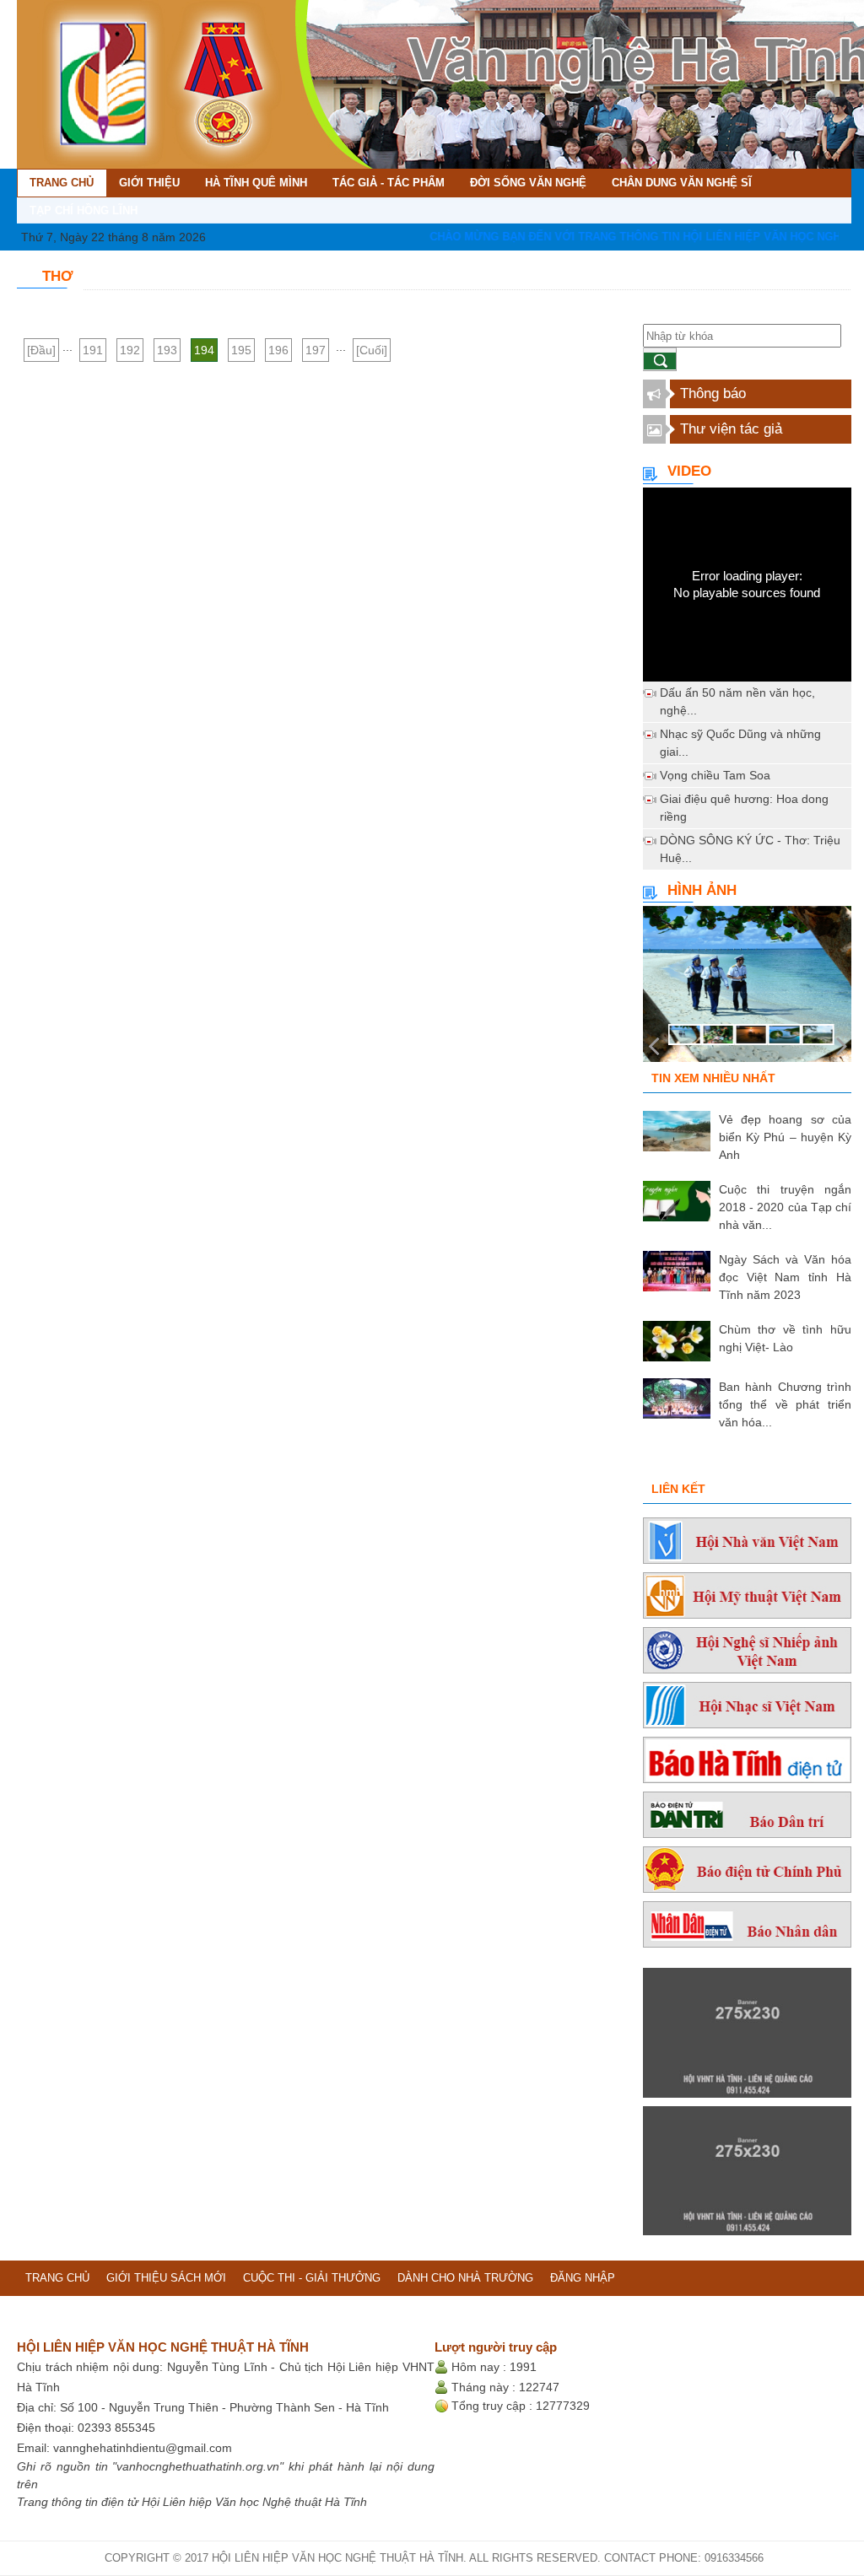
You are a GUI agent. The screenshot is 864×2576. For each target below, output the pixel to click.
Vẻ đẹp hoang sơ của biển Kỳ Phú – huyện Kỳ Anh (785, 1137)
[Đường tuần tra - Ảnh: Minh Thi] (747, 990)
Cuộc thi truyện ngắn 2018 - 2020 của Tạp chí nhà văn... (785, 1207)
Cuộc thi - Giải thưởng (312, 2278)
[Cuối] (372, 350)
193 (167, 350)
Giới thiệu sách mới (166, 2278)
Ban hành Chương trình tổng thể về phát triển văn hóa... (785, 1404)
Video (689, 471)
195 (241, 350)
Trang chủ (57, 2278)
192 (130, 350)
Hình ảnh (702, 890)
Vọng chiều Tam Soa (715, 775)
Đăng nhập (583, 2278)
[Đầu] (41, 350)
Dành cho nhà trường (465, 2278)
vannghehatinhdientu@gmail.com (143, 2448)
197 (316, 350)
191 (93, 350)
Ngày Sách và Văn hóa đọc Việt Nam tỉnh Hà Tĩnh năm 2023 (785, 1277)
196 (278, 350)
